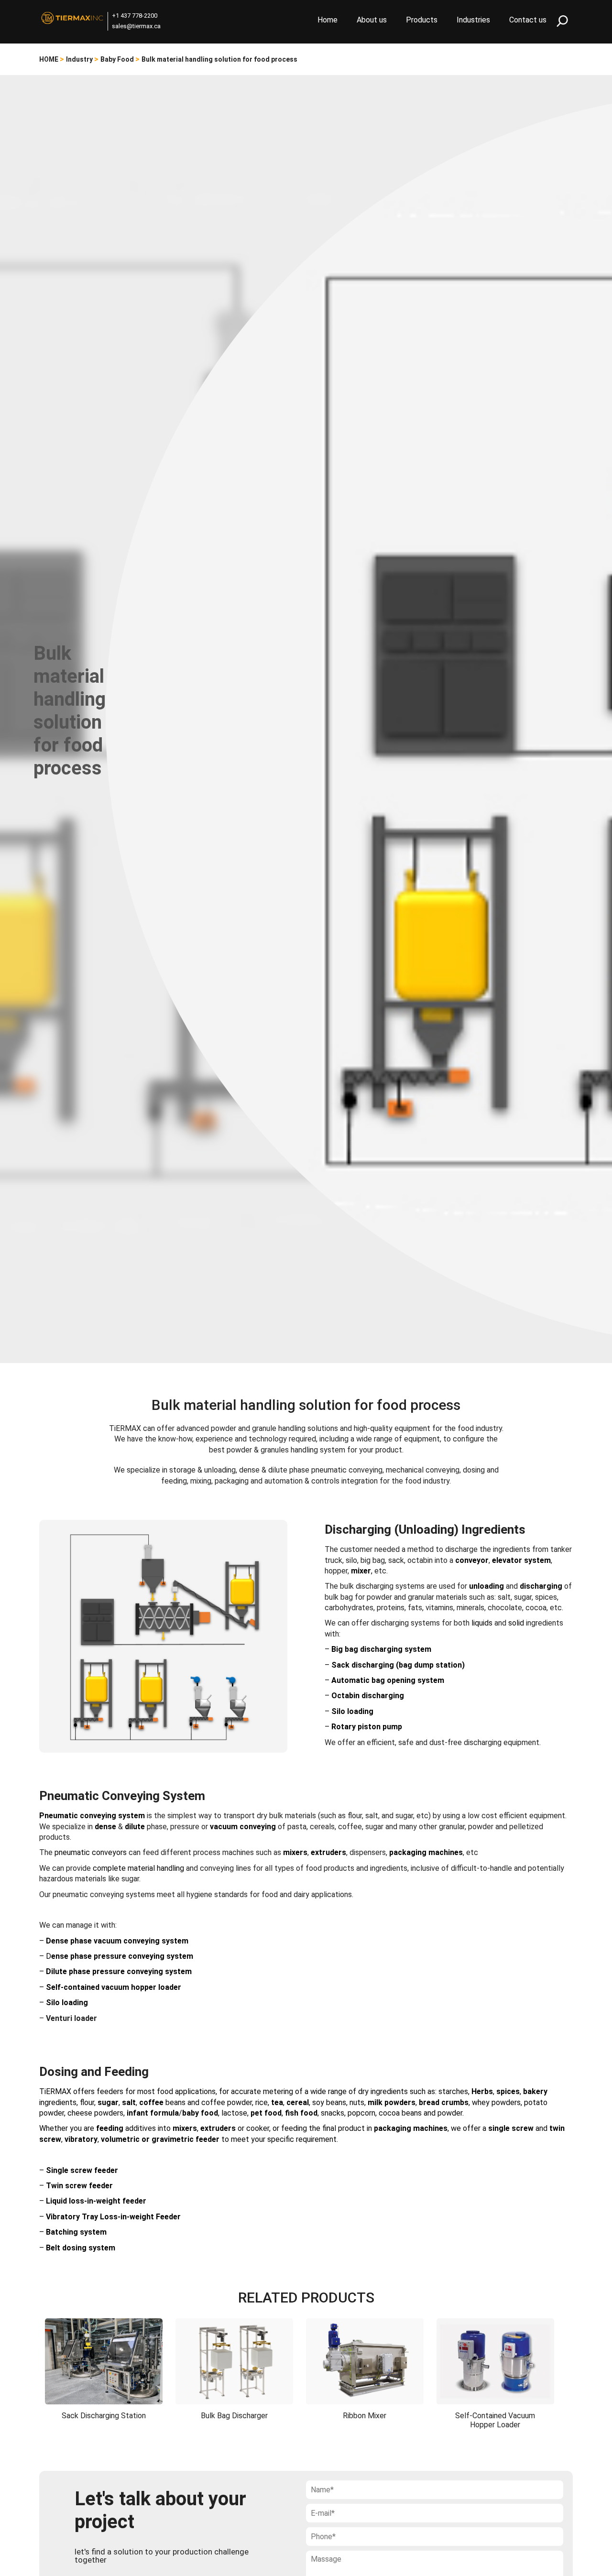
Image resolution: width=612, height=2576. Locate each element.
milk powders (392, 2102)
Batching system (76, 2232)
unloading (486, 1586)
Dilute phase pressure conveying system (119, 1971)
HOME (49, 59)
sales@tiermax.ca (136, 26)
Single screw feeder (82, 2170)
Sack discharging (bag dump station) (398, 1665)
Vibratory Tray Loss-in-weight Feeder (113, 2217)
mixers (185, 2128)
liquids (482, 1623)
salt (129, 2102)
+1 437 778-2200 (135, 16)
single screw (511, 2128)
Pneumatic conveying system (92, 1816)
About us (372, 20)
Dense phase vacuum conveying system (117, 1941)
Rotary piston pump (367, 1727)
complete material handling (138, 1868)
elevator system (521, 1560)
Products (422, 20)
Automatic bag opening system (388, 1680)
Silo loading (352, 1711)
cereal (298, 2102)
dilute (135, 1827)
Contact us (528, 20)
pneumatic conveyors (91, 1852)
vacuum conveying (243, 1827)
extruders (328, 1852)
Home (328, 20)
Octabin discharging (368, 1696)
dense (105, 1827)
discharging (541, 1586)
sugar (108, 2102)
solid (516, 1623)
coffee (151, 2102)
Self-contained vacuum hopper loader (114, 1987)
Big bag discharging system (381, 1649)
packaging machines (426, 1852)
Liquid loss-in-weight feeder (96, 2201)
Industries (473, 20)
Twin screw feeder (79, 2186)
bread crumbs (444, 2102)
